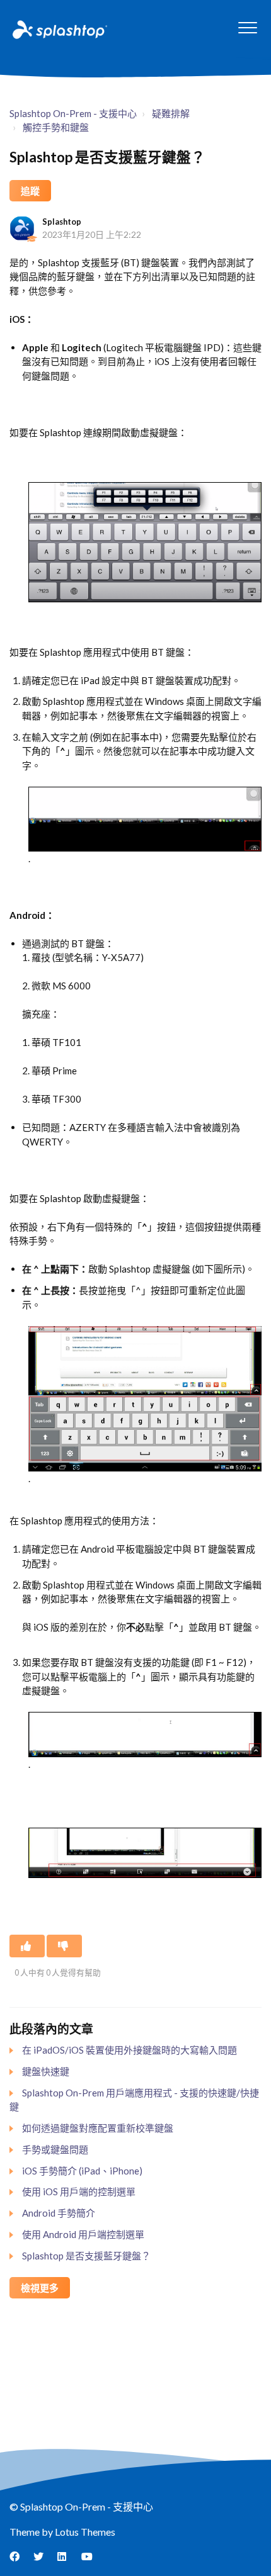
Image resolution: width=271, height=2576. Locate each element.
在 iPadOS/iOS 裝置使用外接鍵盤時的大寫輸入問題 (130, 2050)
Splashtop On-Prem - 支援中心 (73, 113)
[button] (247, 27)
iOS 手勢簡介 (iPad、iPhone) (82, 2171)
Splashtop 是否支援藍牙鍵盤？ (86, 2256)
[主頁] (59, 29)
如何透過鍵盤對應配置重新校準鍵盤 (98, 2128)
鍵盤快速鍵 (46, 2071)
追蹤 (30, 191)
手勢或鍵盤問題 (55, 2149)
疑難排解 (171, 113)
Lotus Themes (85, 2532)
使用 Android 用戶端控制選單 (83, 2234)
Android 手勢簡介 (59, 2213)
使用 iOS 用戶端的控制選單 (79, 2191)
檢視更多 (40, 2288)
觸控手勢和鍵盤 (56, 127)
